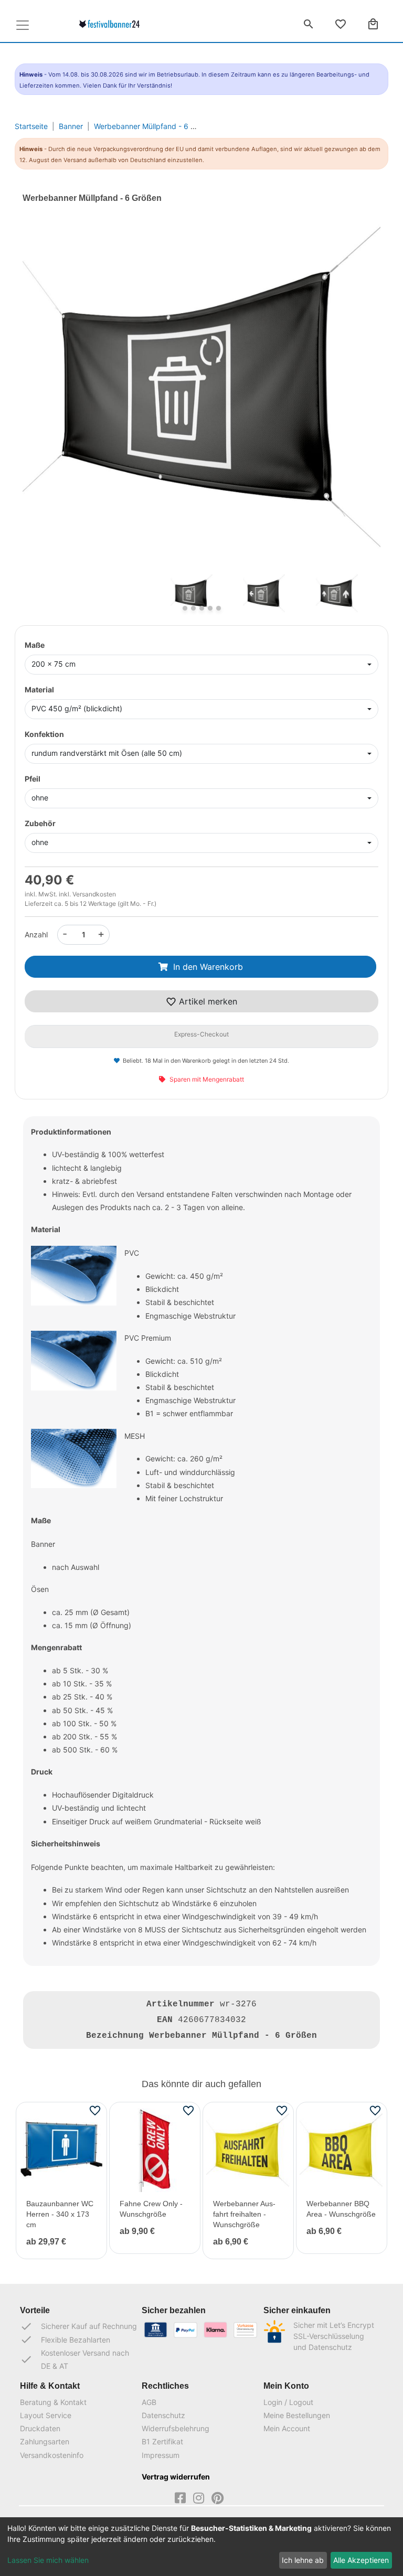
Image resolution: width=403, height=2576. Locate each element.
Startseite (31, 126)
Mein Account (287, 2428)
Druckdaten (40, 2428)
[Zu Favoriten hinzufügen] (95, 2110)
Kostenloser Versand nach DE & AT (75, 2359)
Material (39, 690)
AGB (149, 2402)
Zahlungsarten (45, 2441)
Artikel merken (207, 1001)
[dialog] (201, 2547)
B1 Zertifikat (162, 2441)
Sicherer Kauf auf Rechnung (78, 2326)
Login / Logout (288, 2402)
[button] (49, 404)
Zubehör (40, 823)
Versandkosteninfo (52, 2455)
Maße (35, 645)
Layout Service (46, 2415)
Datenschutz (163, 2415)
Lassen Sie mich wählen (48, 2560)
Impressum (161, 2455)
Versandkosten (94, 894)
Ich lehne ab (303, 2560)
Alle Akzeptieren (361, 2560)
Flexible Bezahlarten (65, 2339)
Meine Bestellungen (297, 2415)
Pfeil (33, 779)
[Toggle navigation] (23, 25)
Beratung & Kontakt (53, 2402)
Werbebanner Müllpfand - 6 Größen (155, 126)
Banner (71, 126)
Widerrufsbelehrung (176, 2428)
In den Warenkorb (208, 967)
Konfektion (44, 734)
